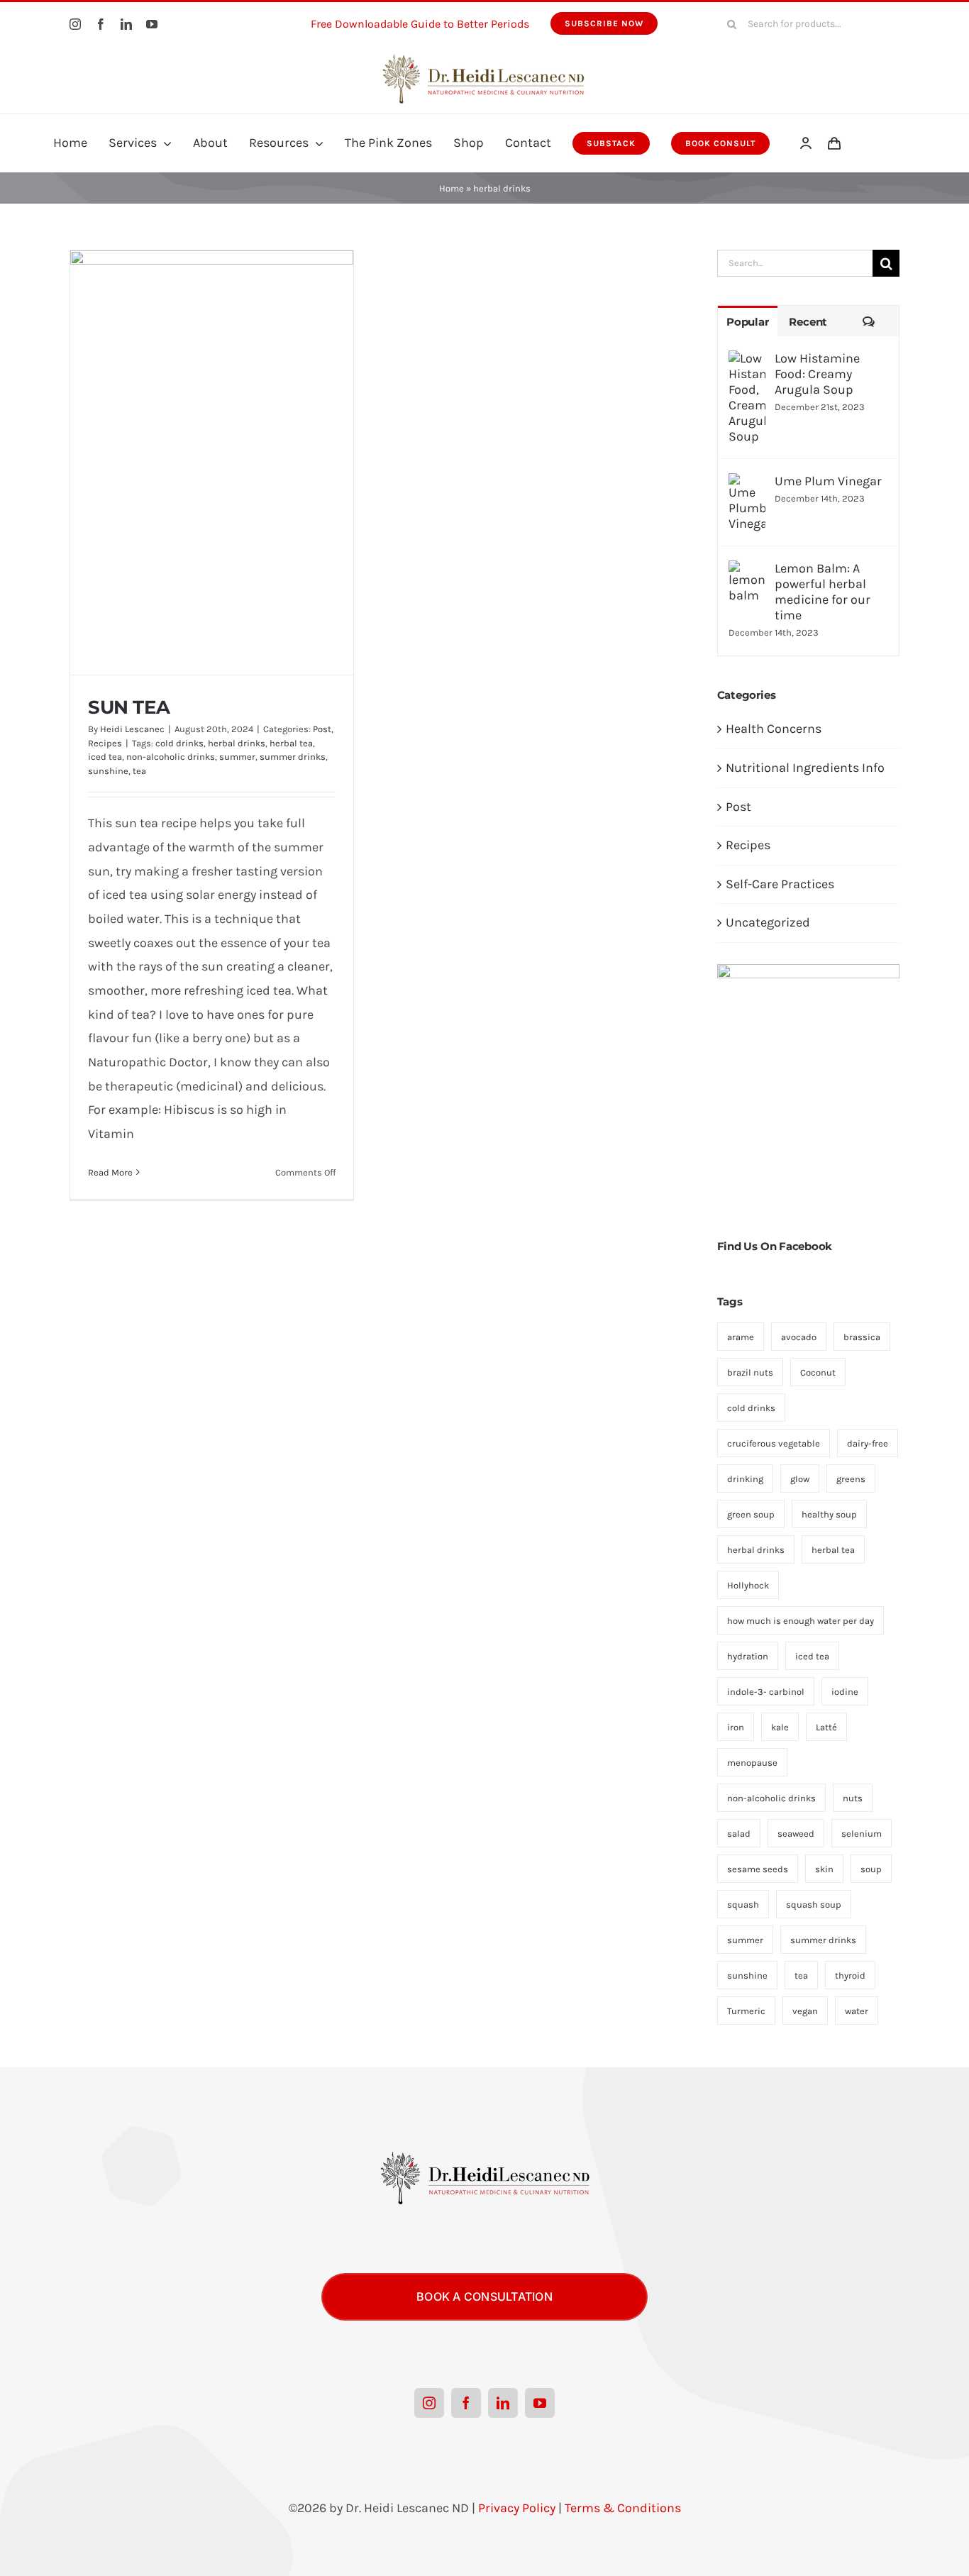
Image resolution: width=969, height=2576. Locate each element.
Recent (808, 322)
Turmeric (746, 2011)
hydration (748, 1656)
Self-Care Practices (780, 884)
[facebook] (101, 24)
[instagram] (75, 24)
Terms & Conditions (623, 2508)
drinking (745, 1479)
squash (743, 1905)
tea (139, 771)
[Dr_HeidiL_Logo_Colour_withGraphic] (484, 52)
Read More (110, 1172)
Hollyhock (748, 1585)
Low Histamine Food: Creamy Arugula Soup (817, 374)
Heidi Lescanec (132, 729)
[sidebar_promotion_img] (808, 971)
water (857, 2011)
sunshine (108, 771)
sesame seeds (758, 1869)
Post (322, 729)
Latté (826, 1727)
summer (237, 757)
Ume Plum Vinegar (828, 481)
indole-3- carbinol (766, 1692)
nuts (853, 1798)
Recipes (105, 743)
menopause (752, 1763)
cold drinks (179, 743)
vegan (805, 2011)
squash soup (814, 1905)
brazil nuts (750, 1372)
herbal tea (291, 743)
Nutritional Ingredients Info (805, 768)
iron (736, 1727)
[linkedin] (126, 24)
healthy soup (829, 1514)
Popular (747, 322)
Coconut (818, 1372)
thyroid (850, 1975)
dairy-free (868, 1443)
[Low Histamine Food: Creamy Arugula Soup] (747, 362)
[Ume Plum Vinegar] (747, 485)
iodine (845, 1692)
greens (851, 1479)
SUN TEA (129, 707)
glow (800, 1479)
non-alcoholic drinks (171, 757)
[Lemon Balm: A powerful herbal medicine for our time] (747, 572)
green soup (751, 1514)
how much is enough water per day (801, 1621)
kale (780, 1727)
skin (824, 1869)
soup (871, 1869)
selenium (862, 1834)
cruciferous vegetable (774, 1443)
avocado (799, 1337)
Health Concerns (774, 729)
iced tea (105, 757)
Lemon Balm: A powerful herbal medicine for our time (823, 592)
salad (739, 1834)
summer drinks (293, 757)
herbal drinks (237, 743)
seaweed (796, 1834)
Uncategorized (768, 922)
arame (741, 1337)
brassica (862, 1337)
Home (452, 188)
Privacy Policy (517, 2508)
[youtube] (152, 24)
